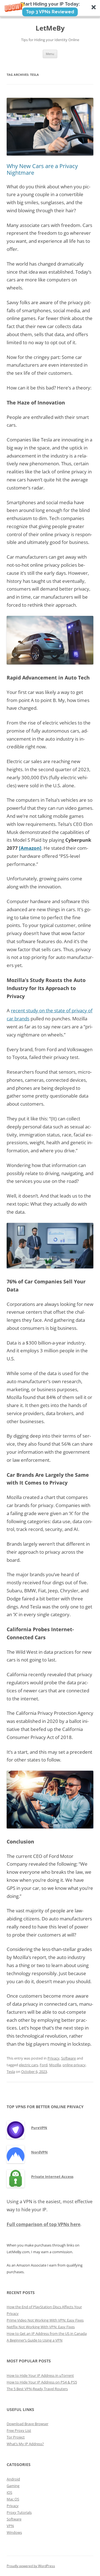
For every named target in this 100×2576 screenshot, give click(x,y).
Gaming (13, 2486)
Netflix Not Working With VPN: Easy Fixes (41, 2327)
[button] (50, 9)
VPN (10, 2526)
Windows (14, 2532)
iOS (9, 2492)
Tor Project (16, 2437)
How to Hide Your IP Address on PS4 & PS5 (42, 2382)
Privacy (53, 2058)
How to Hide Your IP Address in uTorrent (40, 2375)
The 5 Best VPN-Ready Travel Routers (37, 2389)
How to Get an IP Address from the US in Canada (47, 2333)
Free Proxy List (19, 2430)
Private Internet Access (52, 2177)
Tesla (11, 2072)
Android (13, 2479)
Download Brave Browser (27, 2424)
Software (68, 2058)
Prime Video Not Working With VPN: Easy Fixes (45, 2320)
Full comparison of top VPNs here (43, 2224)
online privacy (74, 2065)
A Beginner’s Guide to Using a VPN (35, 2340)
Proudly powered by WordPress (31, 2566)
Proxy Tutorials (19, 2512)
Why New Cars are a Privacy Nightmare (42, 169)
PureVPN (39, 2128)
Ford (44, 2065)
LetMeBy (50, 28)
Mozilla (55, 2065)
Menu (50, 54)
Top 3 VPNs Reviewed (50, 12)
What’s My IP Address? (25, 2444)
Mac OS (13, 2499)
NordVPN (39, 2152)
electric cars (28, 2065)
